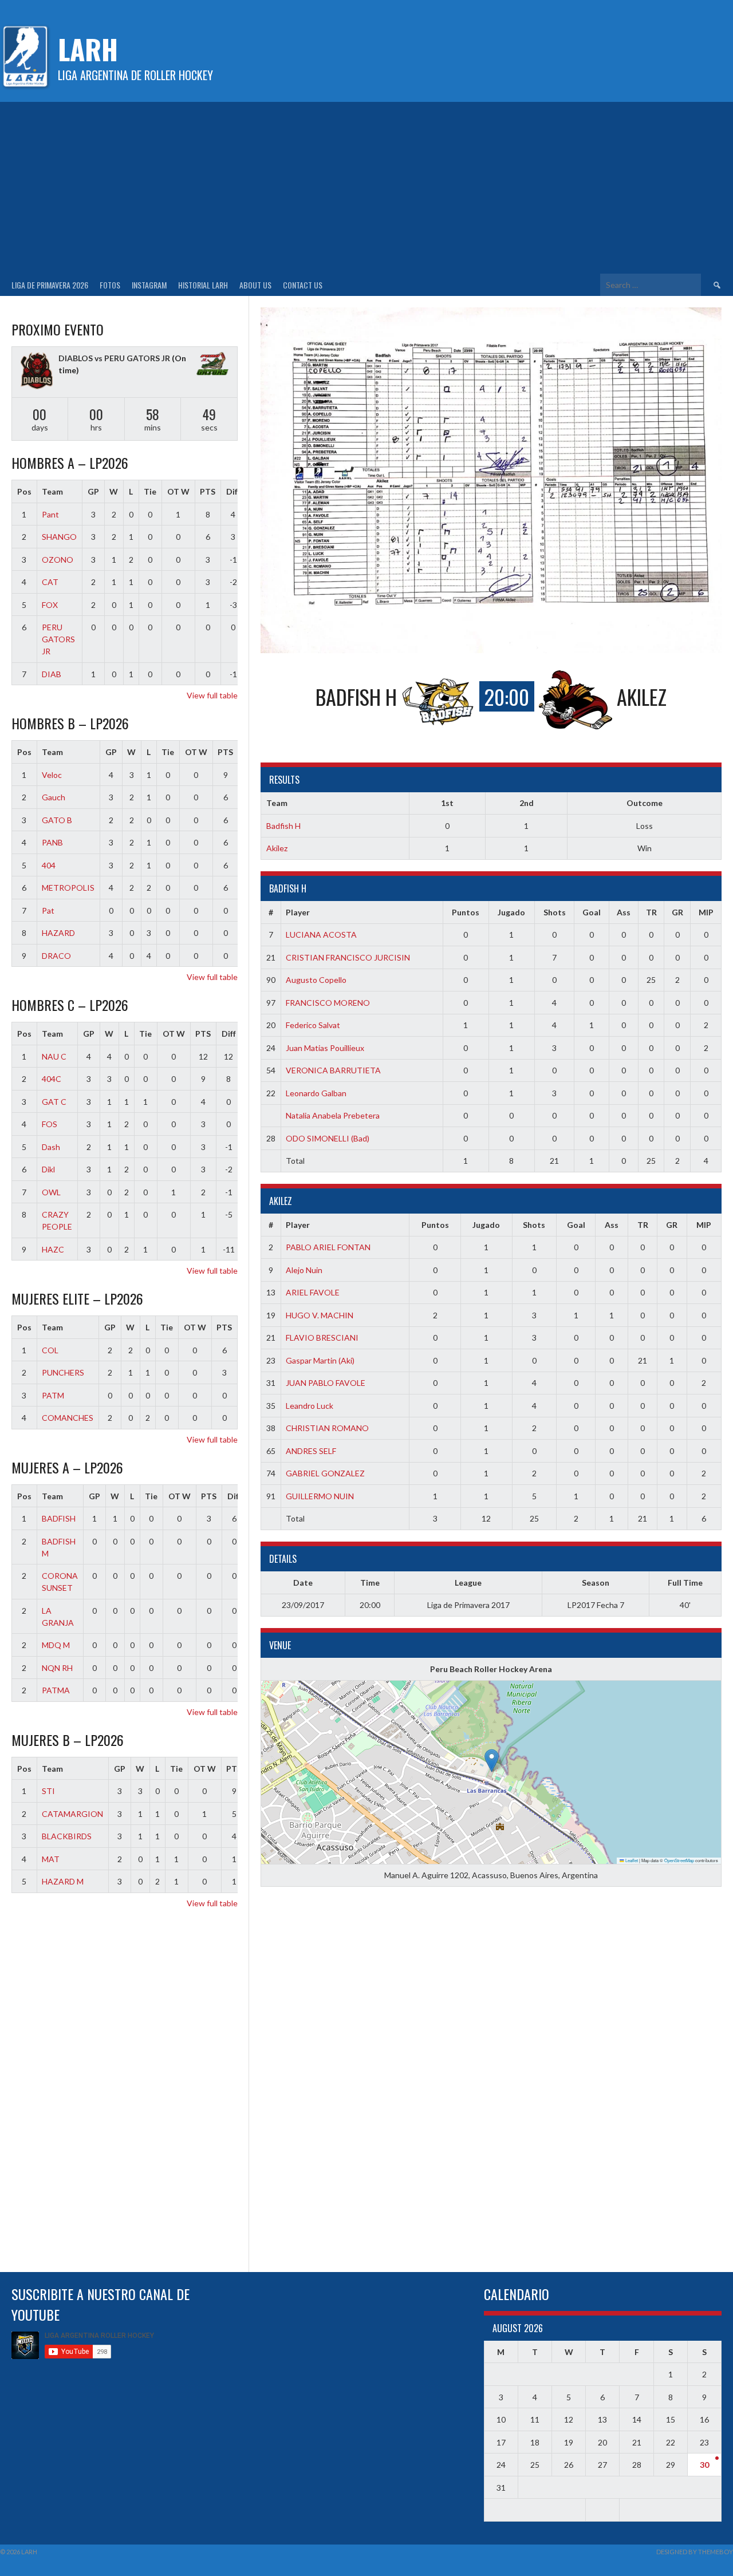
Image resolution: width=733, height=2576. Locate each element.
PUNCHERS (63, 1372)
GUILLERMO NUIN (320, 1496)
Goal (592, 912)
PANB (52, 842)
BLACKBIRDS (67, 1836)
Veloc (52, 775)
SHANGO (59, 537)
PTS (208, 491)
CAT (50, 582)
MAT (51, 1859)
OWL (51, 1192)
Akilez (277, 848)
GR (677, 912)
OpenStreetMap (679, 1860)
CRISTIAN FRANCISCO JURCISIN (348, 957)
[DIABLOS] (37, 372)
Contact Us (303, 285)
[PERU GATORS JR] (212, 366)
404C (52, 1079)
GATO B (57, 820)
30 (704, 2465)
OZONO (58, 560)
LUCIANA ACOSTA (321, 935)
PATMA (56, 1690)
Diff (233, 491)
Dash (51, 1147)
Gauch (54, 797)
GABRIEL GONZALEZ (325, 1473)
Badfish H (283, 826)
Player (298, 912)
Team (52, 491)
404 (49, 865)
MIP (706, 912)
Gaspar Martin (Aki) (320, 1360)
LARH (88, 49)
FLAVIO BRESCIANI (322, 1338)
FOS (50, 1124)
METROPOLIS (68, 888)
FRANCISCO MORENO (328, 1003)
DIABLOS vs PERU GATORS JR (114, 358)
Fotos (110, 285)
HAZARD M (63, 1881)
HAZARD (58, 933)
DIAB (52, 674)
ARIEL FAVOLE (313, 1292)
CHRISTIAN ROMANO (327, 1428)
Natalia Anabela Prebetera (333, 1115)
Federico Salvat (313, 1025)
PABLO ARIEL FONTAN (328, 1247)
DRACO (56, 956)
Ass (624, 912)
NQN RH (57, 1668)
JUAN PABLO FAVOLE (326, 1383)
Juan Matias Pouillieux (325, 1048)
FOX (50, 605)
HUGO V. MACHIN (320, 1315)
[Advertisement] (366, 188)
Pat (48, 910)
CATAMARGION (72, 1814)
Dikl (48, 1169)
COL (50, 1350)
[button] (492, 1761)
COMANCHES (68, 1418)
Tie (150, 491)
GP (93, 491)
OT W (178, 491)
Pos (24, 491)
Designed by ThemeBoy (695, 2552)
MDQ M (56, 1645)
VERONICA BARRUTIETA (333, 1070)
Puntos (466, 912)
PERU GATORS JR (58, 639)
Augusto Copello (316, 980)
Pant (50, 514)
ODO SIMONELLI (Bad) (328, 1138)
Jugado (511, 912)
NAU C (54, 1056)
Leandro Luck (310, 1406)
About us (255, 285)
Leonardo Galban (316, 1093)
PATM (53, 1395)
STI (48, 1791)
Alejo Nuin (304, 1270)
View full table (212, 695)
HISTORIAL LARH (203, 285)
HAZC (53, 1249)
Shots (555, 912)
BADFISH (59, 1518)
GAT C (54, 1102)
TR (651, 912)
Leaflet (631, 1860)
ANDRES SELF (311, 1451)
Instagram (149, 285)
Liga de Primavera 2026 (50, 285)
